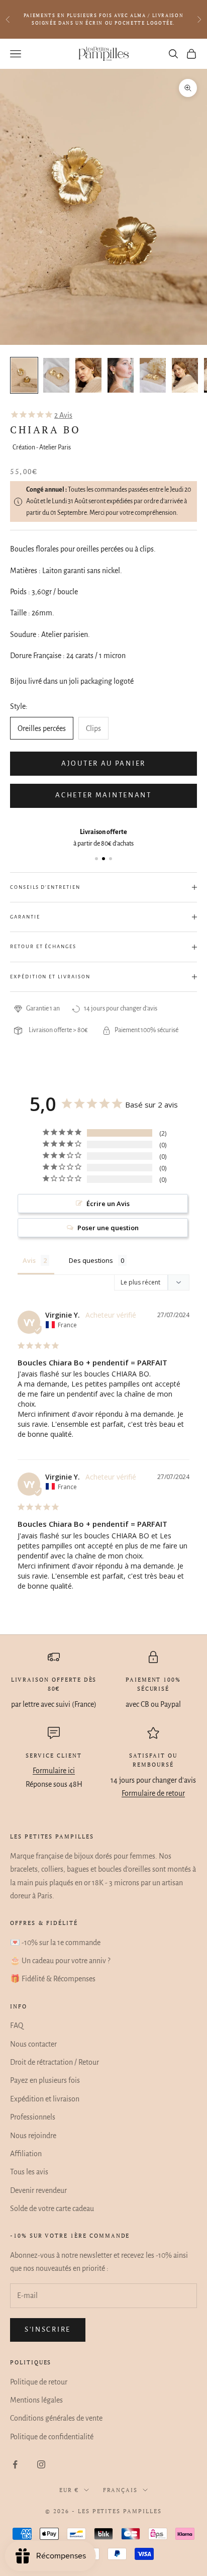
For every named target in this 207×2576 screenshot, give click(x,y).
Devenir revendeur (38, 2190)
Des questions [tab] (91, 1260)
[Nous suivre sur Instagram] (41, 2464)
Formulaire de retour (153, 1793)
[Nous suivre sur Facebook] (15, 2464)
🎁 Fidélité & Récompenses (53, 1979)
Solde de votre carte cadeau (52, 2209)
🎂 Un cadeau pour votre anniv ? (60, 1961)
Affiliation (26, 2154)
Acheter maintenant (103, 795)
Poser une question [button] (108, 1228)
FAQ (17, 2026)
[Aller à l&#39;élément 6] (185, 375)
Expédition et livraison (45, 2099)
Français (121, 2490)
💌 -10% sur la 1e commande (55, 1943)
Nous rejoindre (33, 2136)
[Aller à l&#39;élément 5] (153, 375)
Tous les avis (29, 2172)
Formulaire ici (54, 1771)
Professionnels (33, 2117)
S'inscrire (48, 2329)
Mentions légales (36, 2400)
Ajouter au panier (103, 763)
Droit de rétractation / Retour (55, 2062)
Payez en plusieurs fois (45, 2080)
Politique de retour (39, 2382)
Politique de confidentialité (52, 2437)
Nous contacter (33, 2044)
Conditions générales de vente (56, 2418)
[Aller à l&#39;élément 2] (56, 375)
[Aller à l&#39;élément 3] (88, 375)
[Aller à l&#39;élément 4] (121, 375)
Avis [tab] (29, 1260)
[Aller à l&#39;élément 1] (24, 375)
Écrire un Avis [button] (108, 1204)
